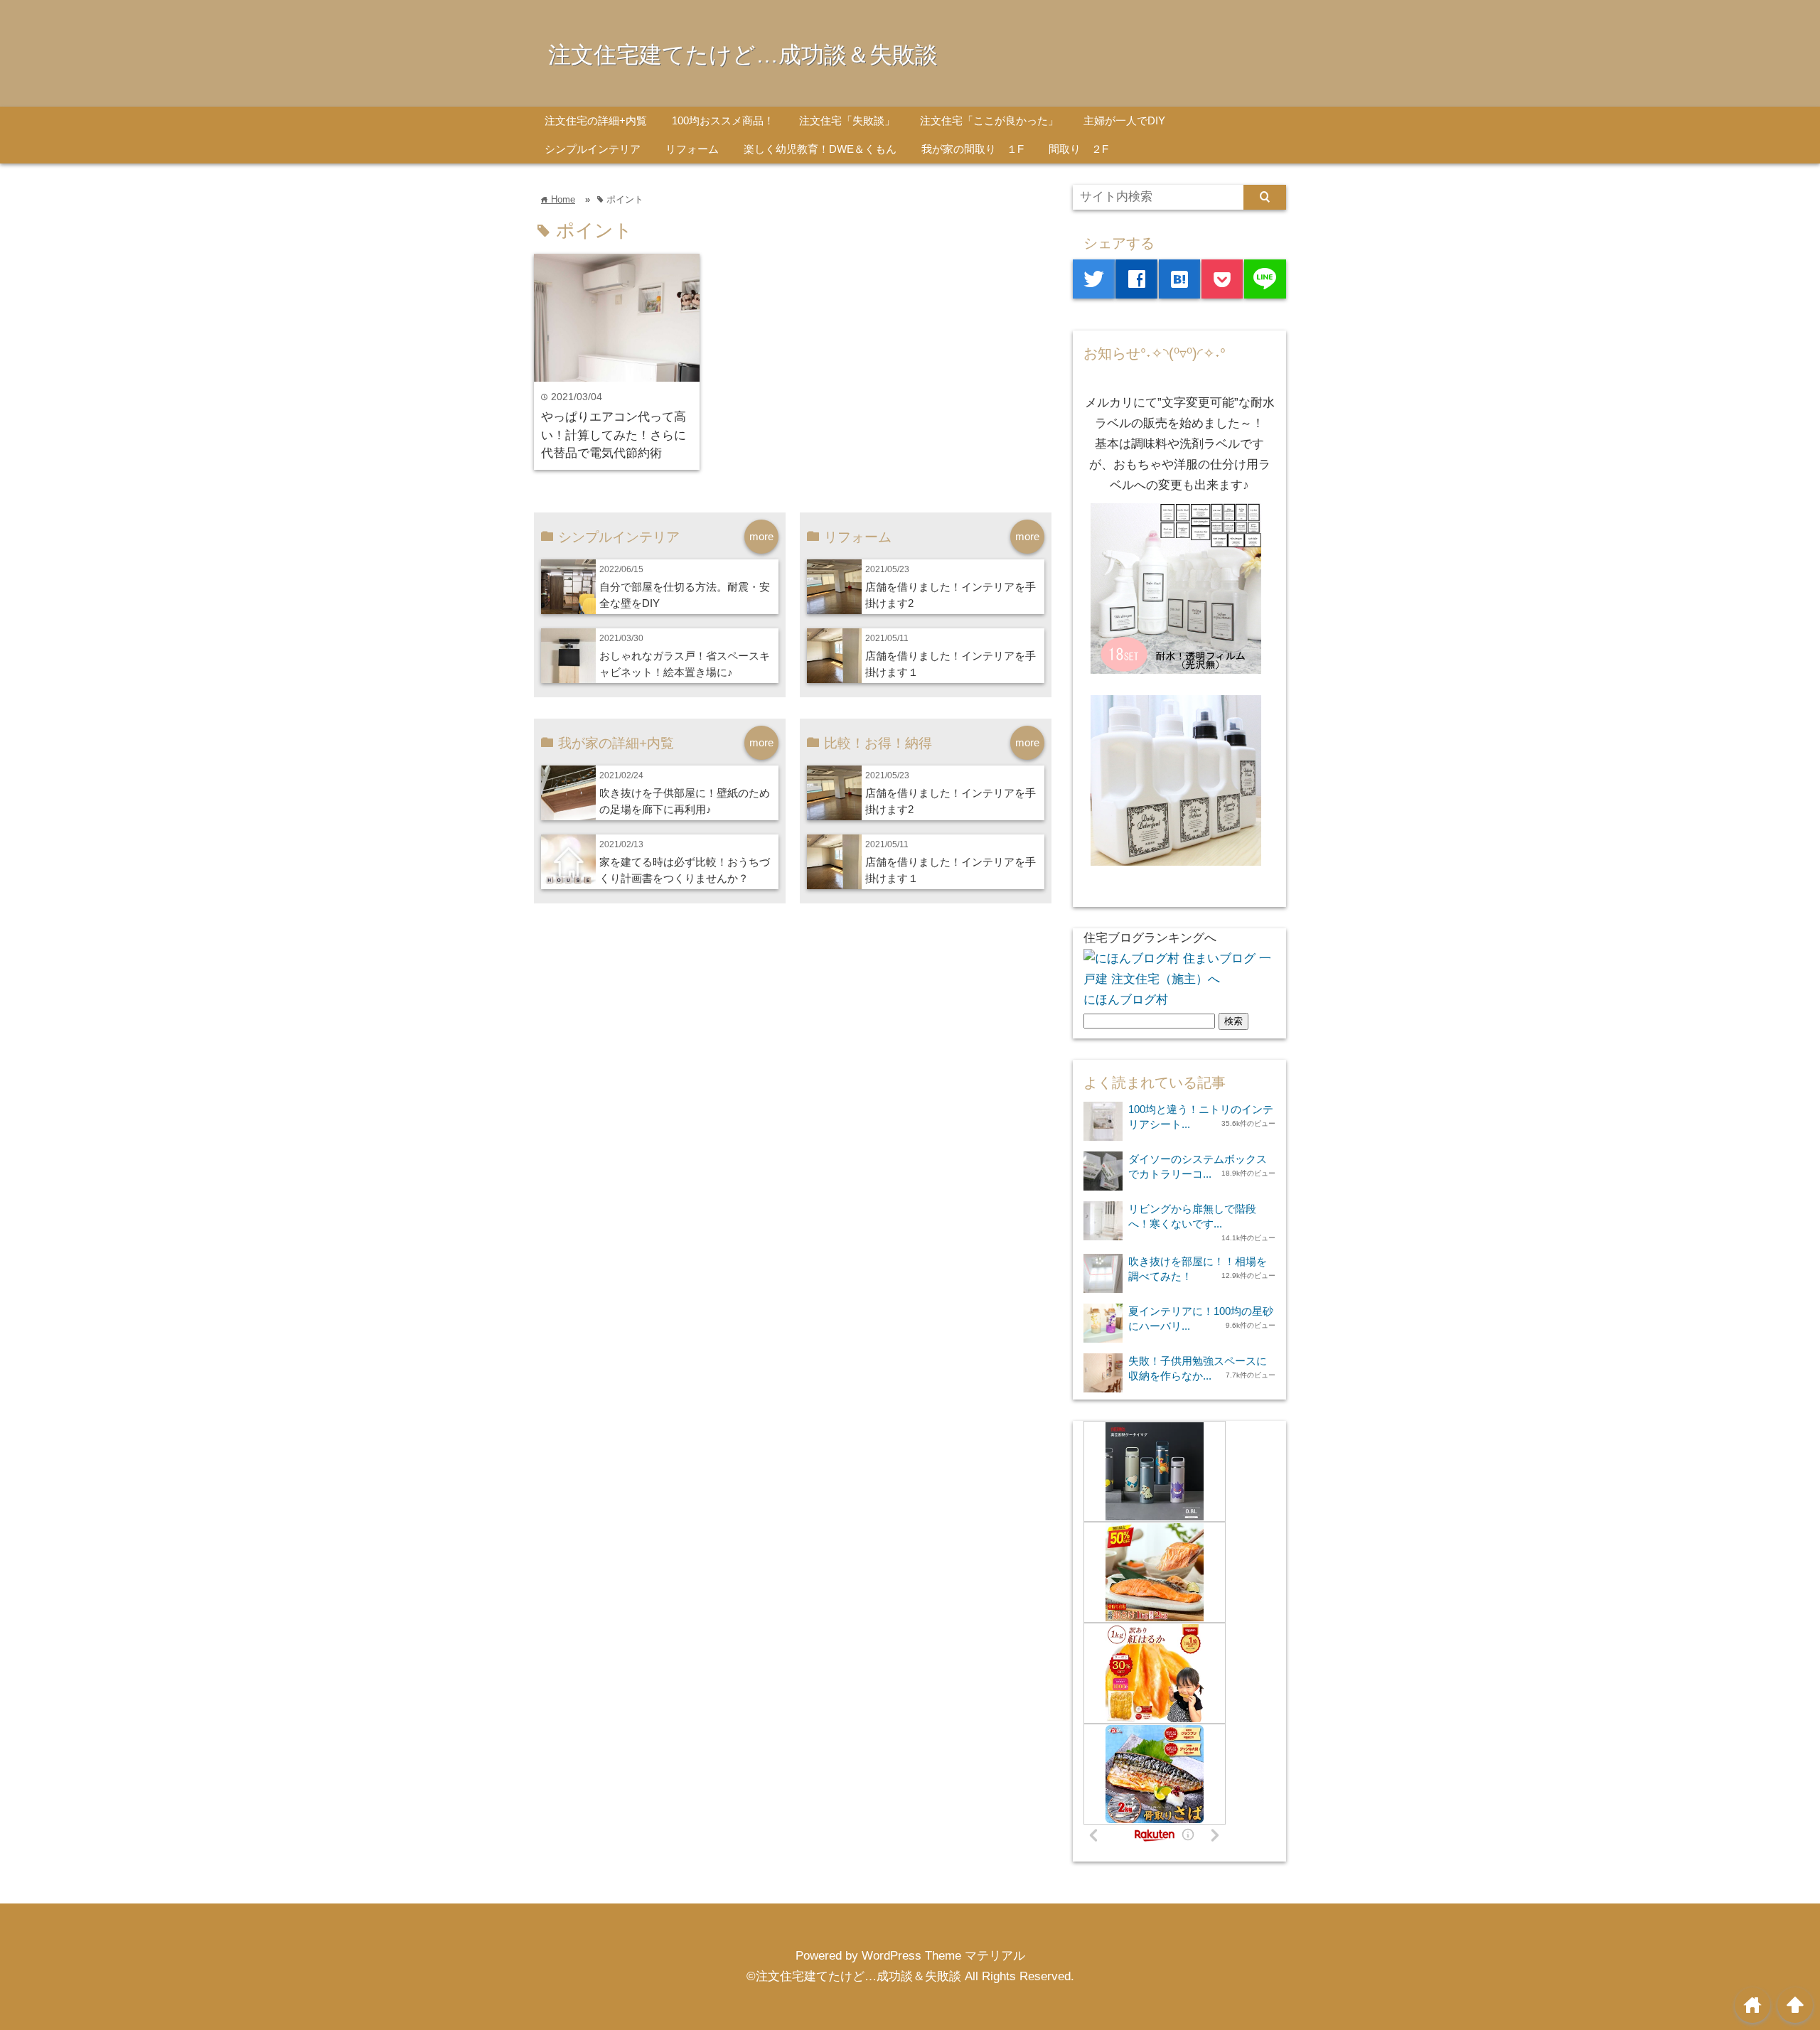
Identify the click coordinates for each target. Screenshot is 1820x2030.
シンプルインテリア (593, 149)
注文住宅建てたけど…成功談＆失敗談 (743, 55)
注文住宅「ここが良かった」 (989, 120)
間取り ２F (1078, 149)
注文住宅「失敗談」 (847, 120)
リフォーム (692, 149)
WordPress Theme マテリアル (943, 1956)
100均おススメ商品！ (723, 120)
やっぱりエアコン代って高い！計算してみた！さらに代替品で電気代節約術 (614, 435)
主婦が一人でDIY (1124, 120)
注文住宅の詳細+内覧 (596, 120)
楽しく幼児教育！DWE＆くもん (820, 149)
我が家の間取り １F (973, 149)
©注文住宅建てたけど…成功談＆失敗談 (854, 1976)
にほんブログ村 (1126, 1000)
